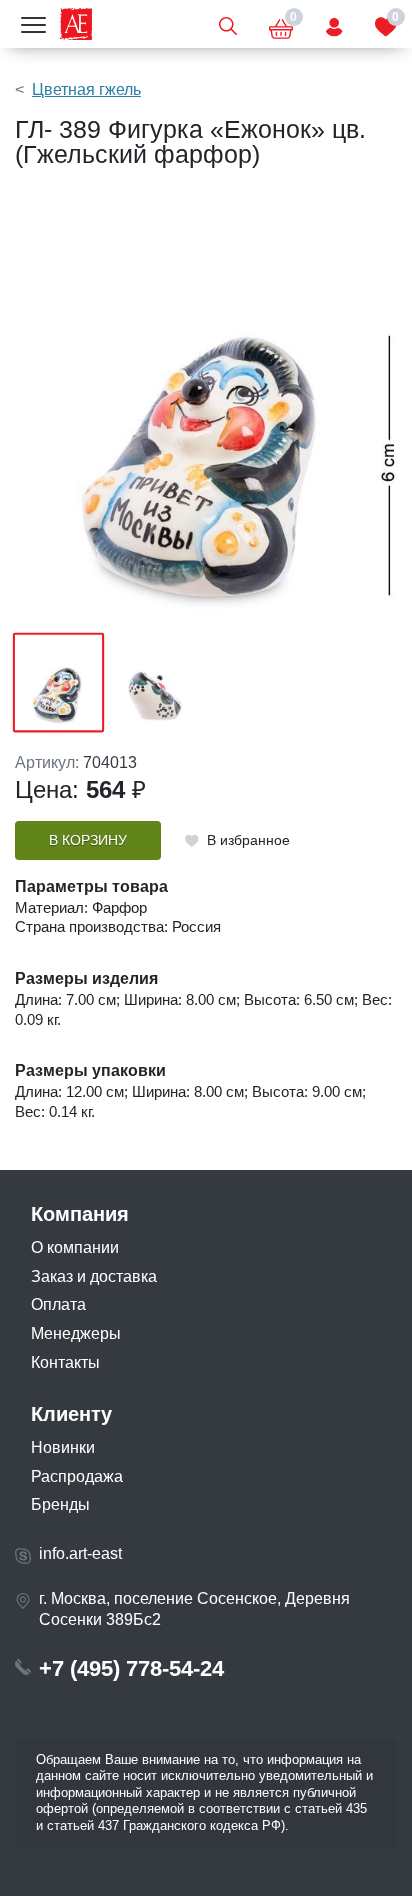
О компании (75, 1247)
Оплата (58, 1304)
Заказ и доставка (94, 1276)
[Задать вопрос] (334, 24)
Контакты (65, 1362)
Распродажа (77, 1476)
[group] (206, 409)
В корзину (88, 840)
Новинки (63, 1447)
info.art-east (80, 1553)
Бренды (60, 1504)
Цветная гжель (86, 89)
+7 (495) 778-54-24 (131, 1668)
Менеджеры (76, 1333)
